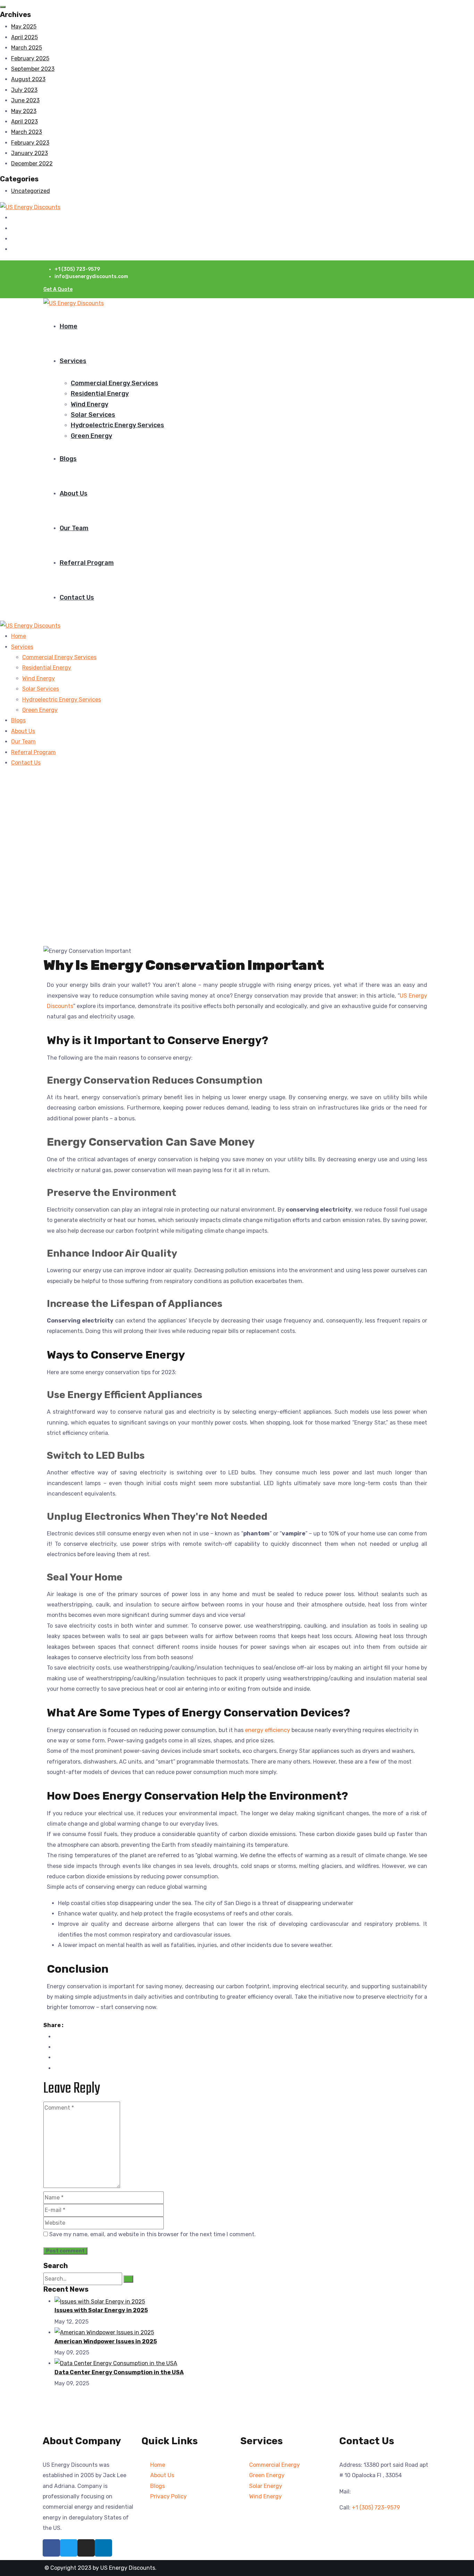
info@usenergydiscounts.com (392, 2492)
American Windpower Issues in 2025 (106, 2341)
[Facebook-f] (51, 2548)
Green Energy (91, 436)
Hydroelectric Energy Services (117, 425)
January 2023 (29, 153)
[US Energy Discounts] (30, 207)
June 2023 (25, 100)
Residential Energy (100, 394)
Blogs (68, 459)
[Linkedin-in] (103, 2548)
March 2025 (27, 48)
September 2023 (33, 69)
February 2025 (30, 58)
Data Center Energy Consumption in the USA (119, 2372)
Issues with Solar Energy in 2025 (101, 2310)
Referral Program (87, 563)
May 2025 (24, 27)
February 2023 (30, 143)
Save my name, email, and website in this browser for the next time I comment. (153, 2234)
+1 (376, 2508)
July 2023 (24, 90)
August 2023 (28, 79)
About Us (74, 493)
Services (73, 361)
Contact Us (77, 597)
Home (69, 326)
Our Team (74, 528)
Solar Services (93, 415)
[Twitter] (69, 2548)
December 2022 (32, 163)
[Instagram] (86, 2548)
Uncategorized (31, 191)
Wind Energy (90, 404)
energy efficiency (268, 1730)
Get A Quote (58, 289)
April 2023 (24, 122)
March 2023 (27, 132)
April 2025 (24, 37)
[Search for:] (83, 2279)
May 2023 (24, 111)
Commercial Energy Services (115, 383)
